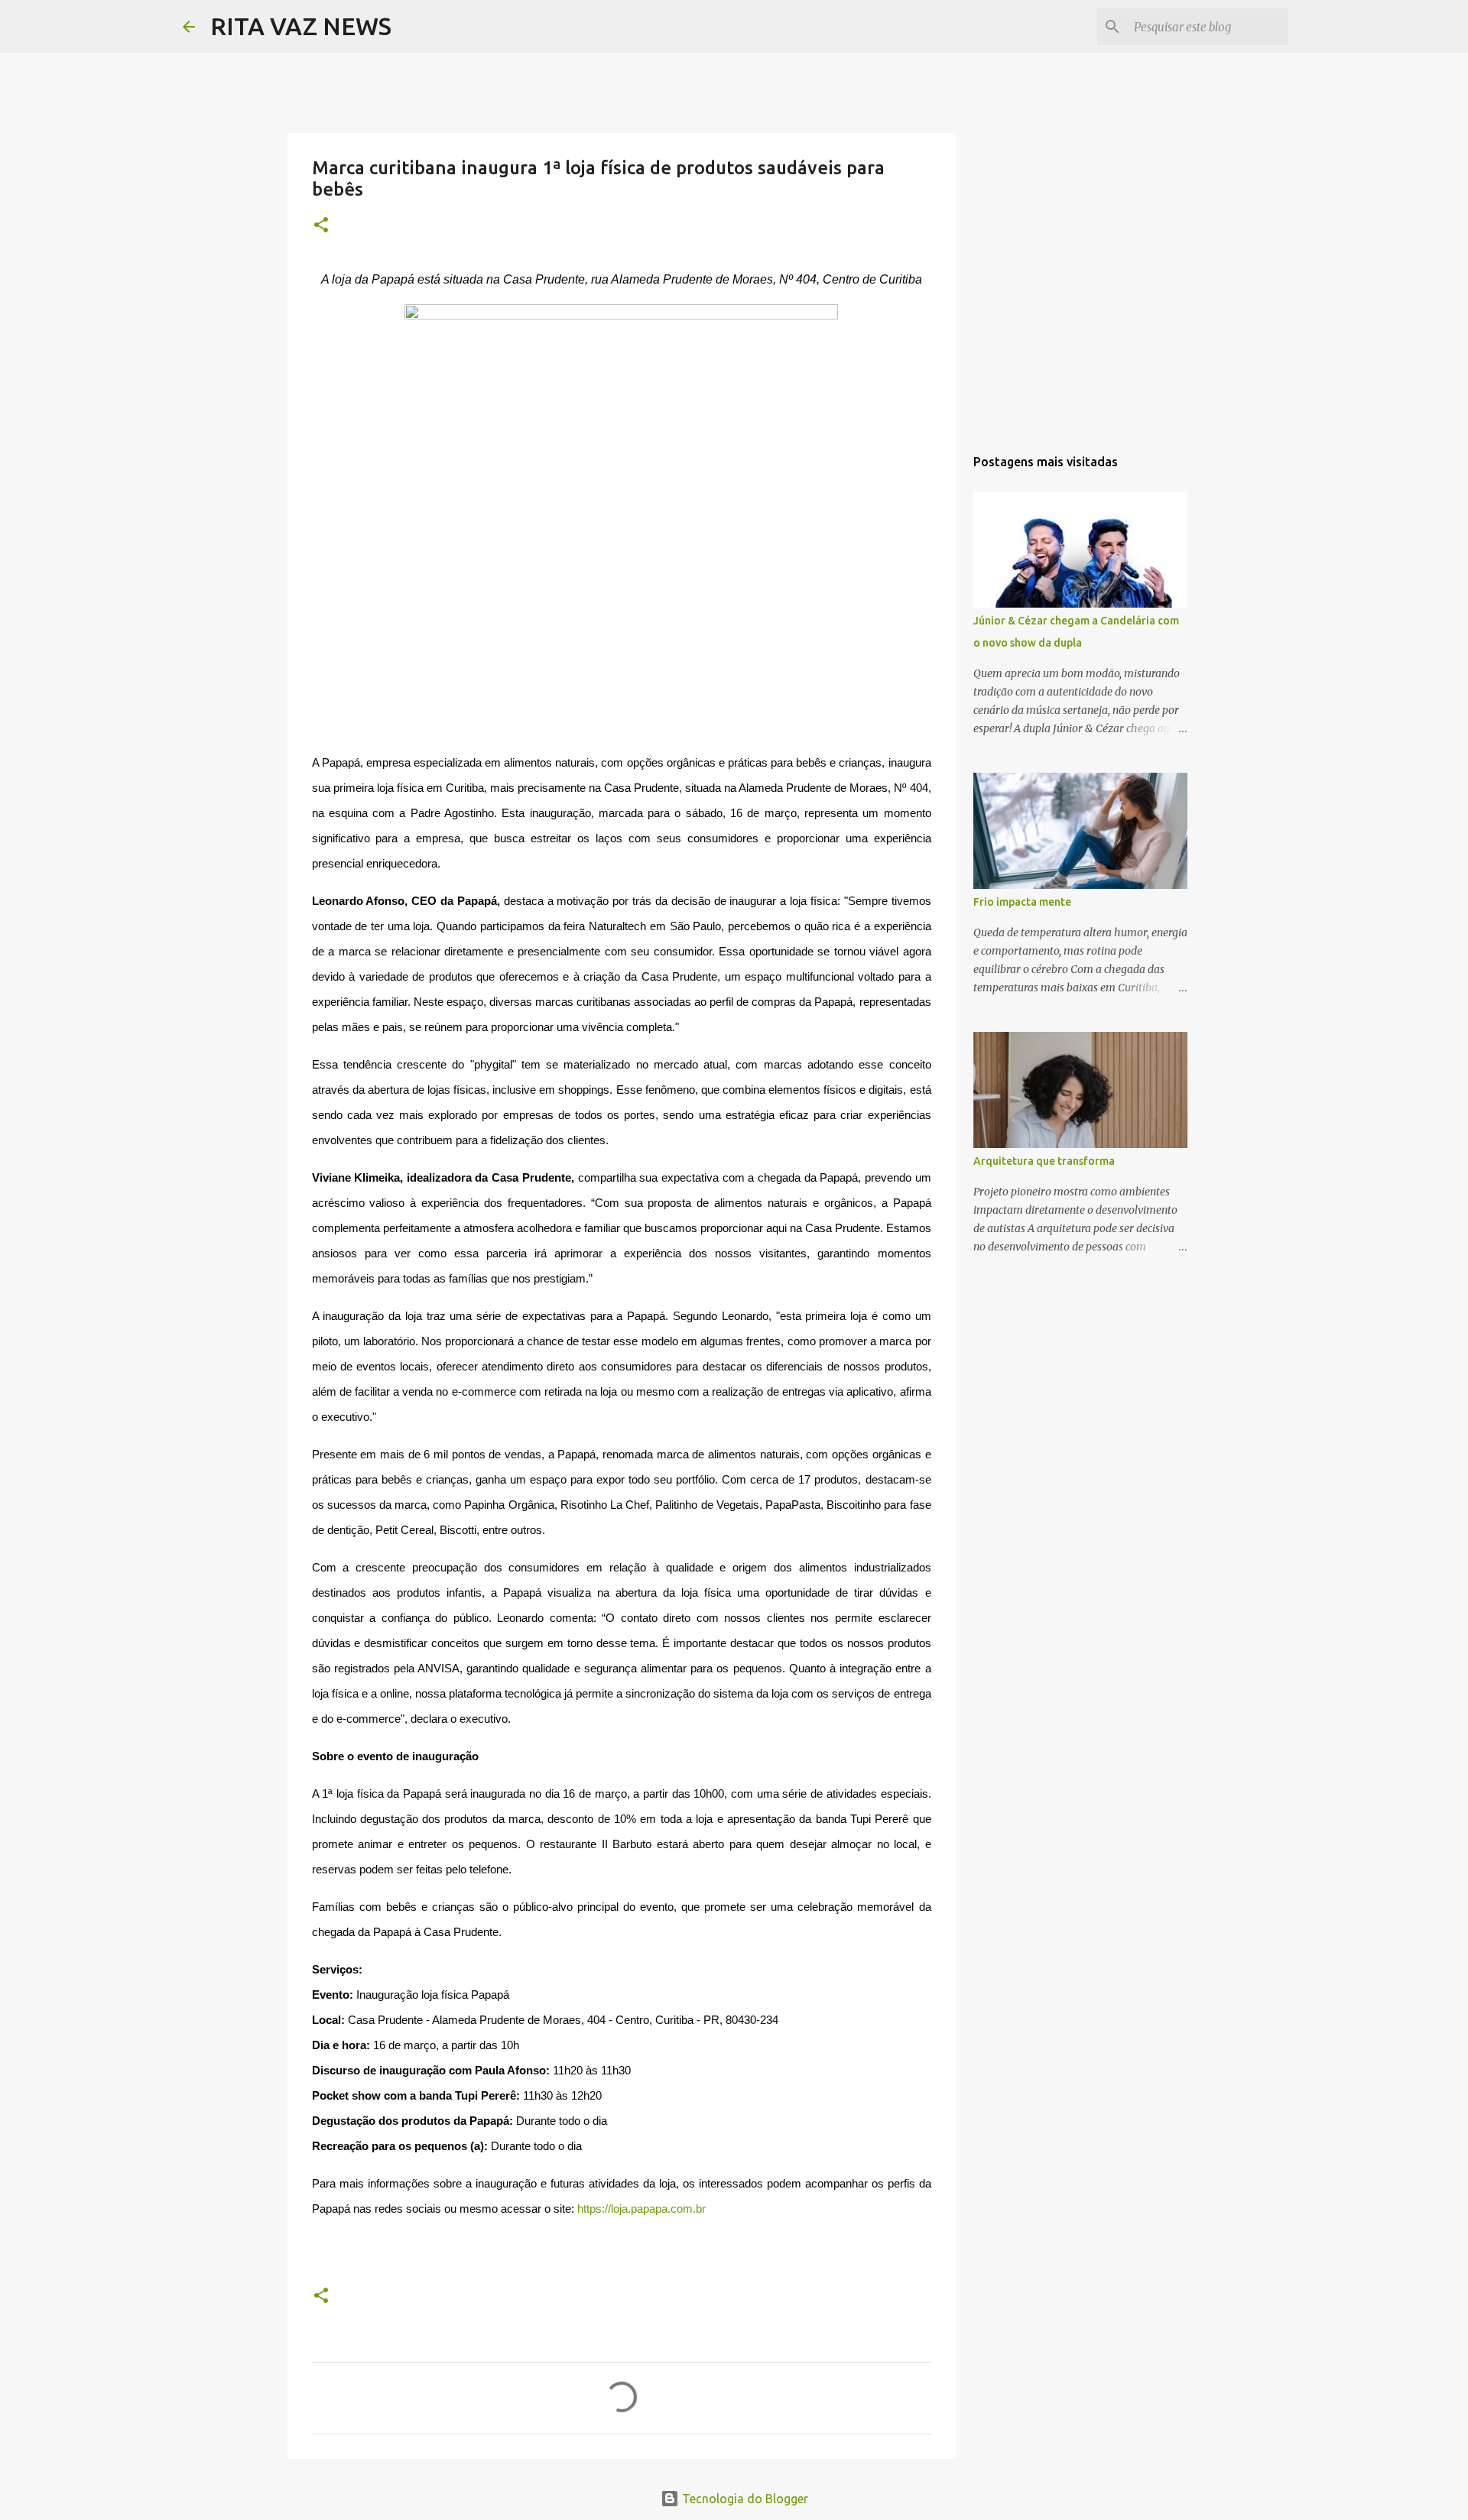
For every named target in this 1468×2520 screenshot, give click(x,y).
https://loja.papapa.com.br (641, 2209)
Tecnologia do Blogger (744, 2499)
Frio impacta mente (1022, 902)
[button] (321, 226)
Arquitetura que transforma (1044, 1161)
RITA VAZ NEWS (301, 26)
